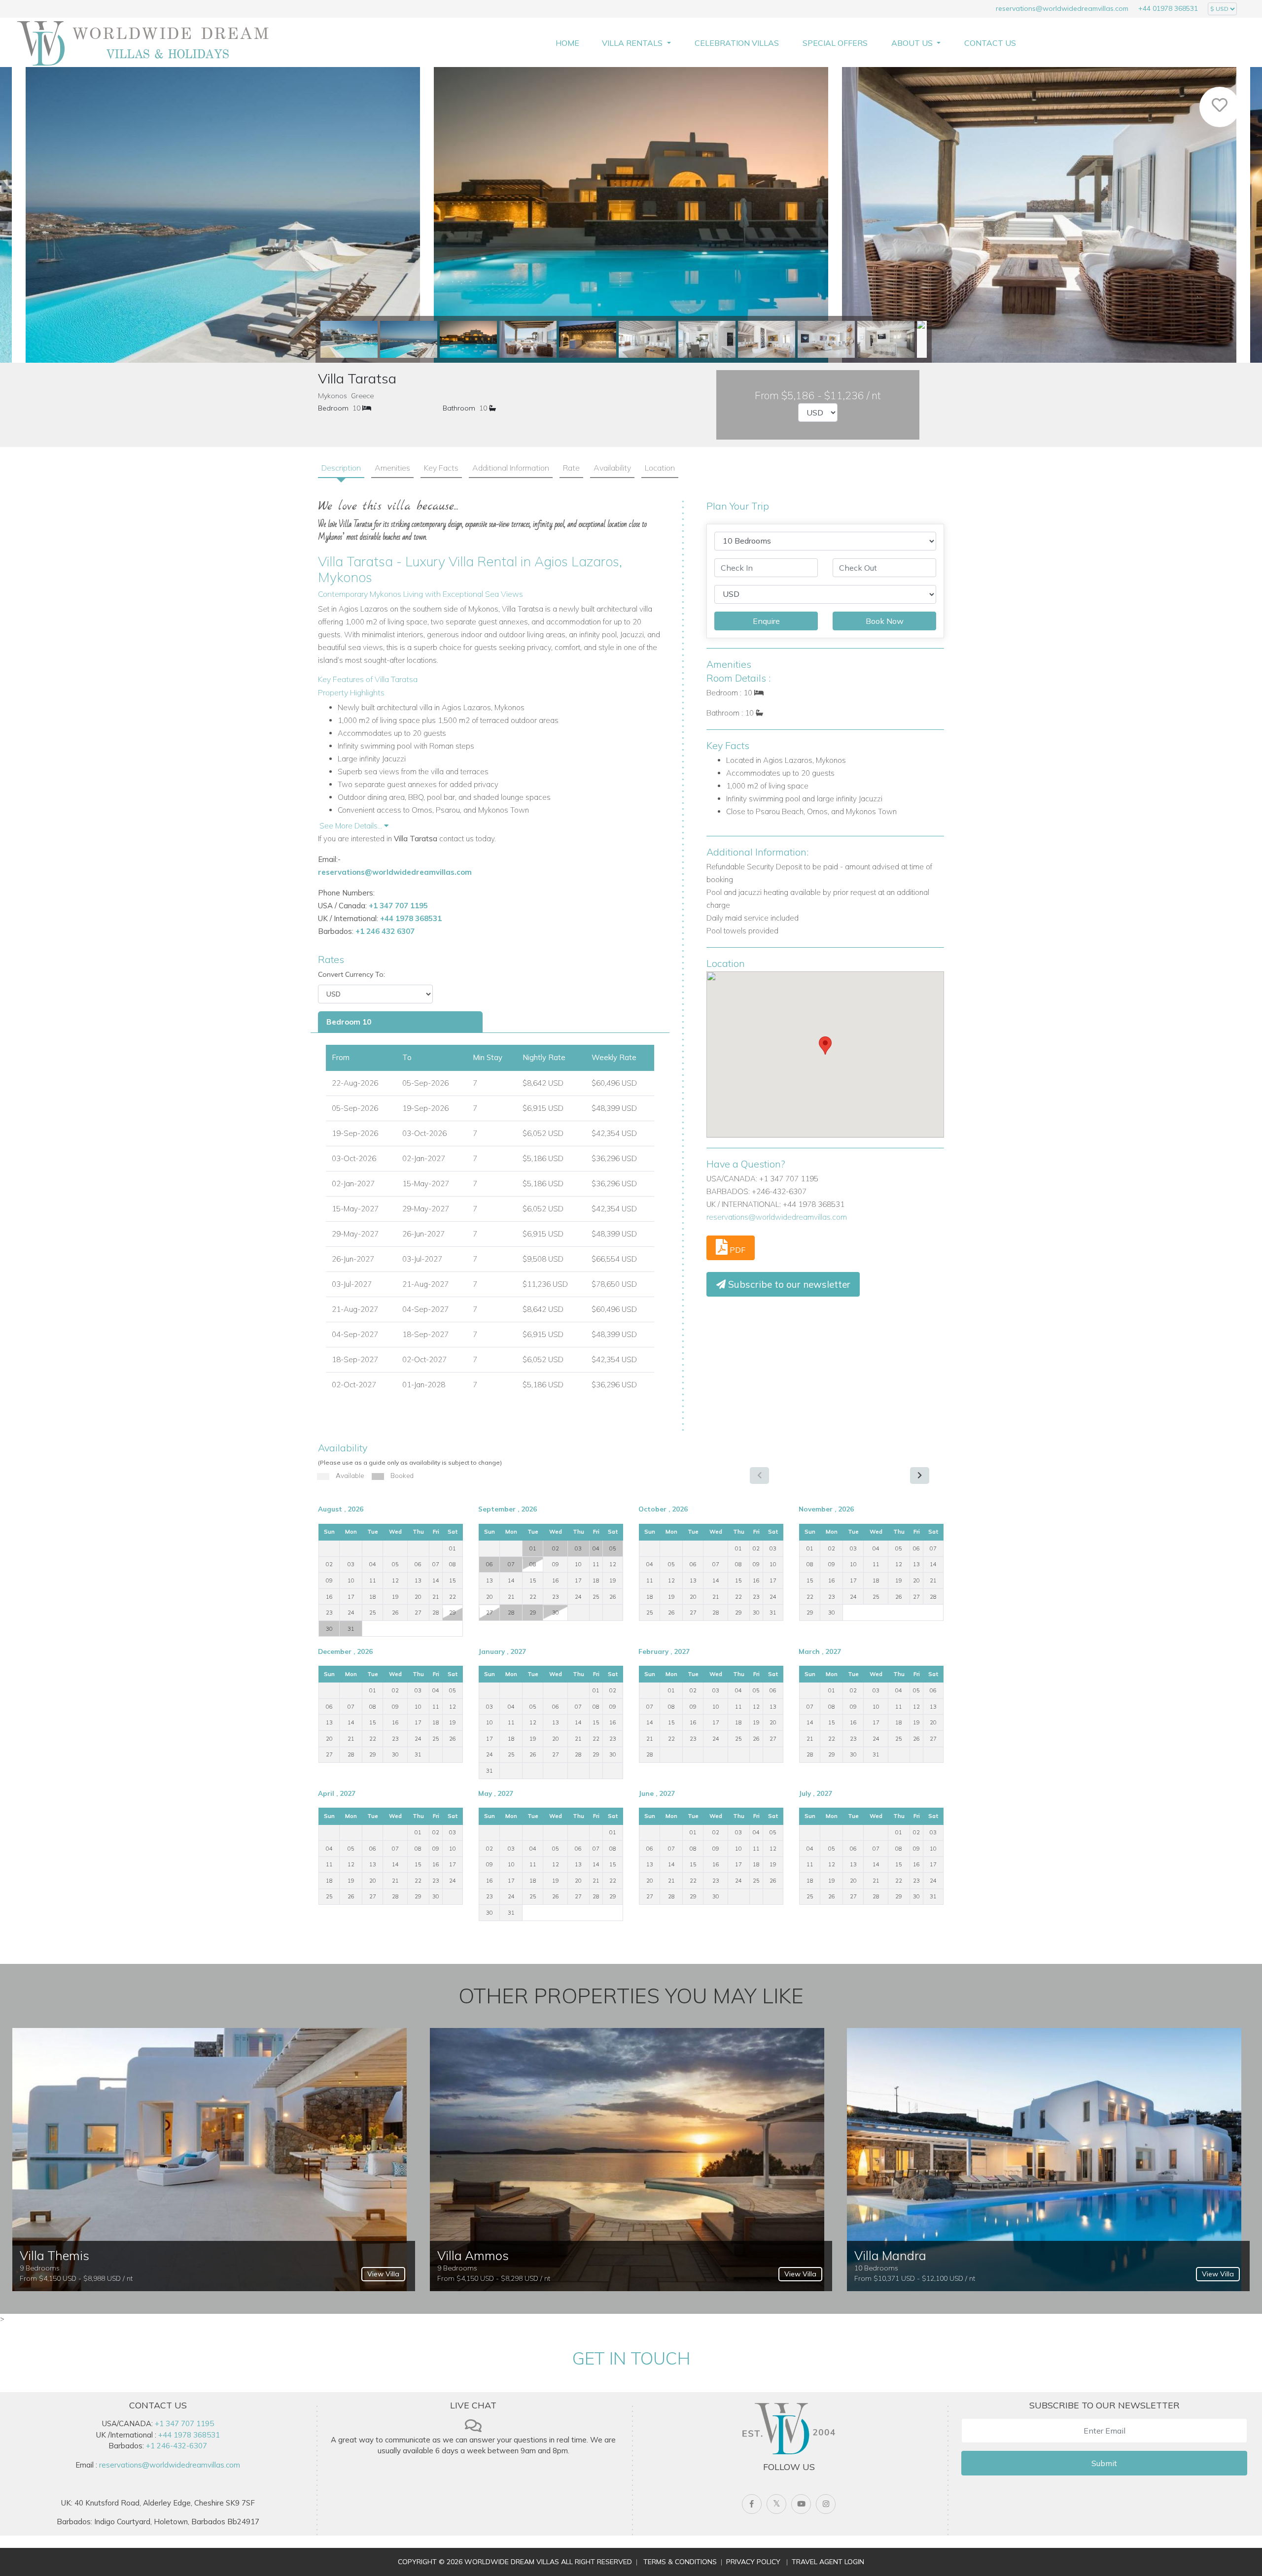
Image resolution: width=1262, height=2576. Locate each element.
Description (341, 468)
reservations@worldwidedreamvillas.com (1062, 8)
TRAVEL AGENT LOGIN (828, 2562)
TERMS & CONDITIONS (680, 2562)
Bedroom (333, 408)
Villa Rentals (633, 43)
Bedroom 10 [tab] (349, 1022)
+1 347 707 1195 (398, 906)
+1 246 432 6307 (385, 931)
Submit (1104, 2463)
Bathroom (459, 408)
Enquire (766, 621)
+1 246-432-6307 (176, 2446)
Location (660, 468)
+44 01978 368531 (1168, 8)
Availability (612, 468)
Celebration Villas (737, 43)
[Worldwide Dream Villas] (143, 43)
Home (567, 43)
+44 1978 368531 (411, 918)
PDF (736, 1250)
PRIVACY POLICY (753, 2562)
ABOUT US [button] (913, 43)
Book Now (885, 621)
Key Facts (441, 468)
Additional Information (511, 468)
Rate (571, 468)
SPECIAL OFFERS (835, 43)
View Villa (383, 2274)
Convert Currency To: (351, 974)
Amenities (392, 468)
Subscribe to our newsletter (788, 1284)
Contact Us (990, 43)
